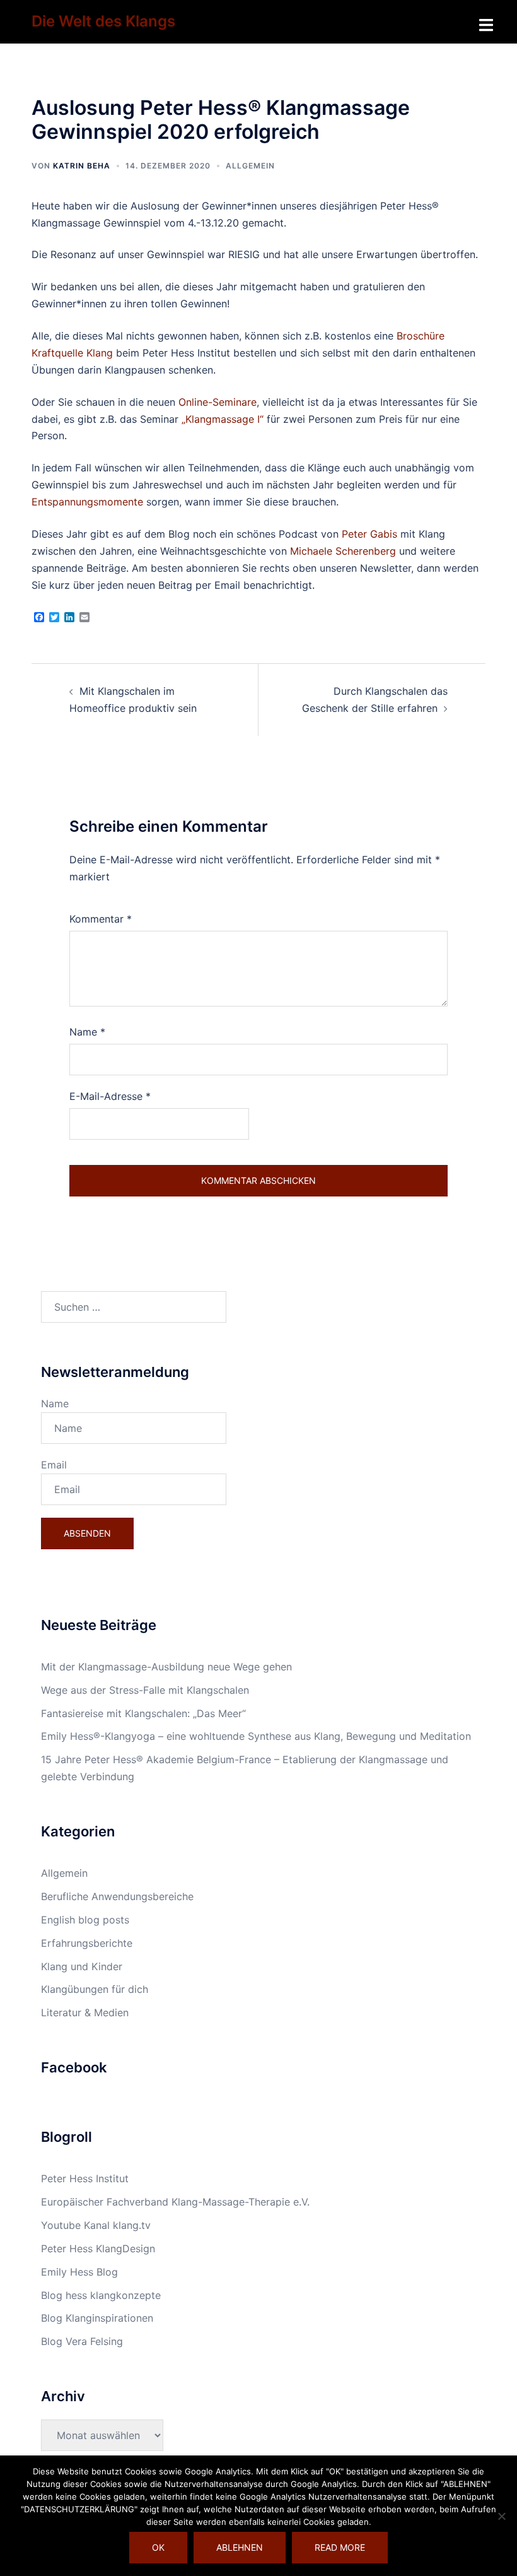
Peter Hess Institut (85, 2178)
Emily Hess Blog (79, 2272)
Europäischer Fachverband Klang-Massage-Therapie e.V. (175, 2202)
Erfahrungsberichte (87, 1943)
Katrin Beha (82, 166)
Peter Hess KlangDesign (98, 2248)
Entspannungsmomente (87, 502)
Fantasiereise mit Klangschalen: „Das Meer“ (143, 1713)
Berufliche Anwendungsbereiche (117, 1896)
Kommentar (101, 919)
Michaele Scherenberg (343, 551)
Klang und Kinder (82, 1966)
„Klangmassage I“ (223, 419)
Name (87, 1032)
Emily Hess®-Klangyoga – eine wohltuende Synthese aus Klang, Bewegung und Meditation (256, 1736)
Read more (340, 2547)
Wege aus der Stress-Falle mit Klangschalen (145, 1690)
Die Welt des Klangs (103, 21)
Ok (158, 2547)
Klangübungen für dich (95, 1989)
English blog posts (85, 1920)
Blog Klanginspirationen (97, 2318)
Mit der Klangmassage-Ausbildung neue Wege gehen (166, 1667)
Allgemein (250, 166)
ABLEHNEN (240, 2547)
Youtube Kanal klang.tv (96, 2225)
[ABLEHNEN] (501, 2516)
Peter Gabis (369, 534)
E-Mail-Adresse (110, 1096)
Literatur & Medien (85, 2012)
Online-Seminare (218, 402)
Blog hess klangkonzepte (101, 2295)
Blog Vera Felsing (82, 2341)
